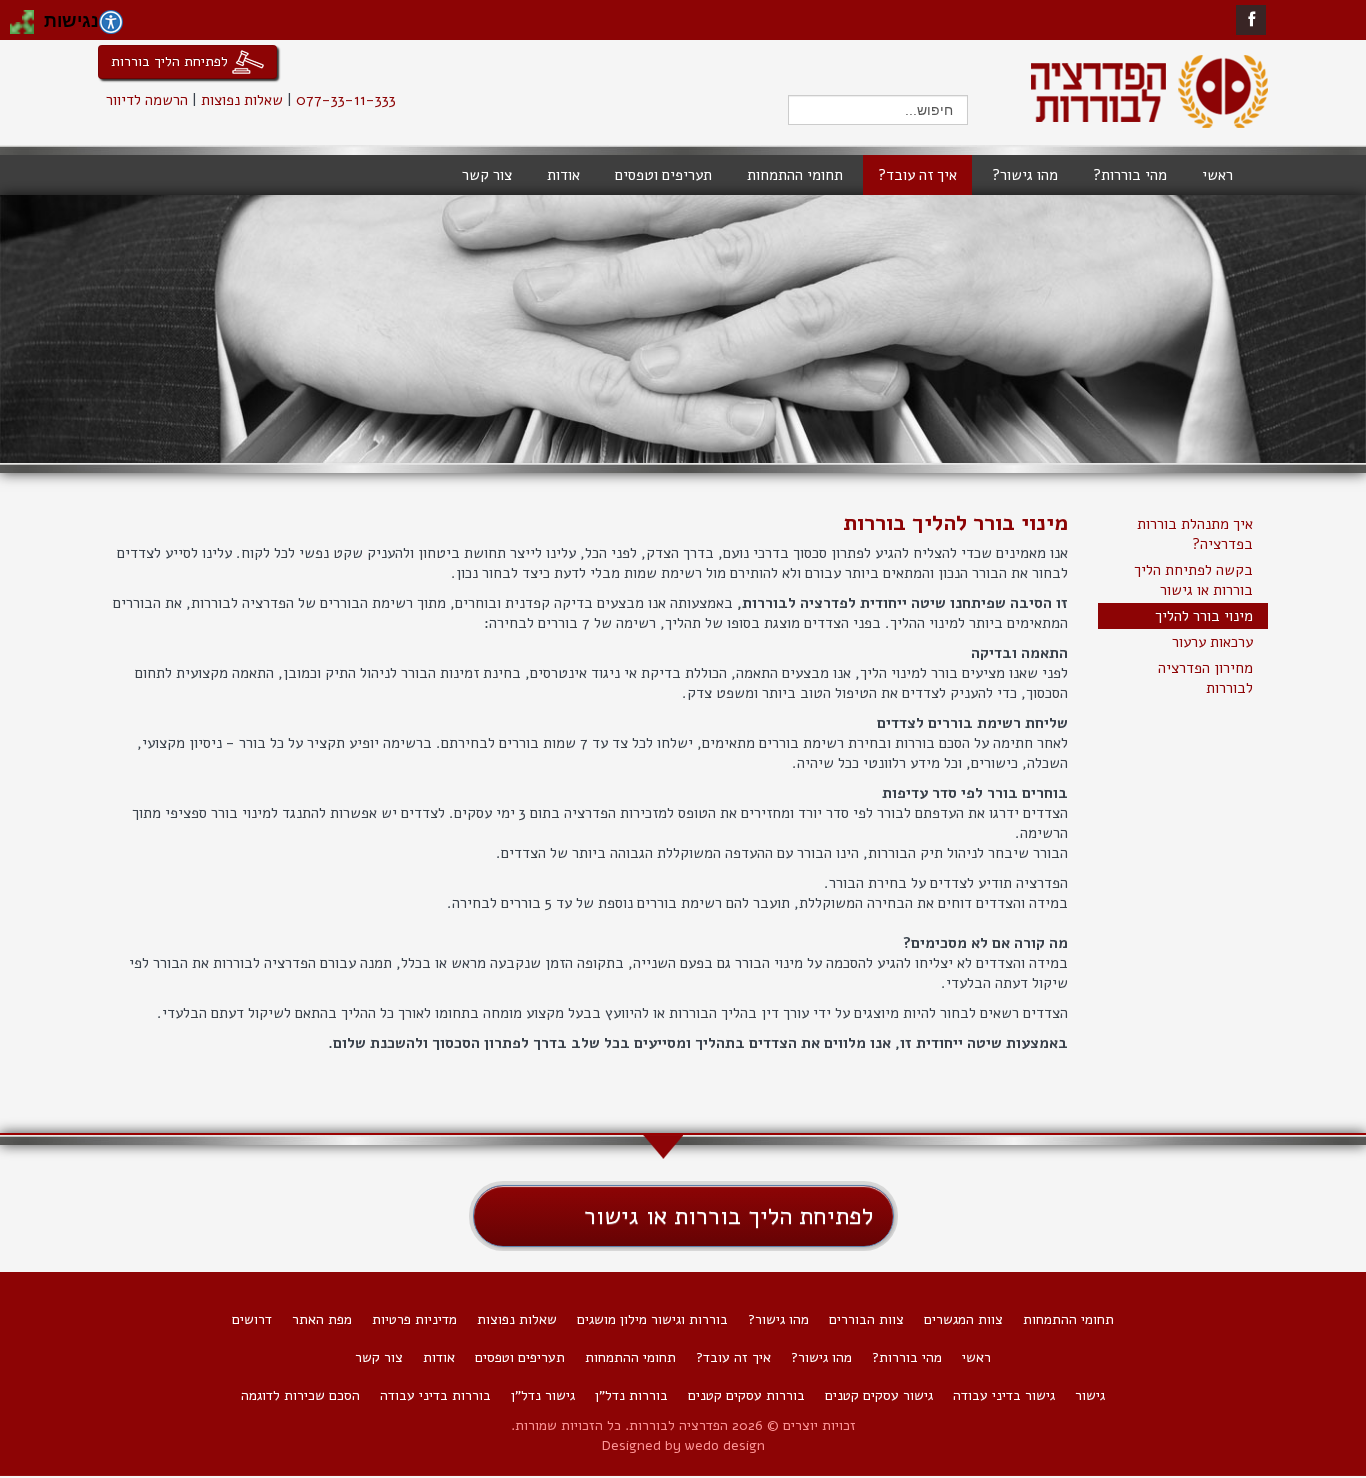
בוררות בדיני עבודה (435, 1395)
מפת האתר (322, 1319)
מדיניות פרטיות (414, 1319)
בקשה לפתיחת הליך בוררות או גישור (1193, 580)
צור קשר (379, 1357)
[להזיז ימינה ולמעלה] (28, 16)
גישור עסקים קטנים (879, 1395)
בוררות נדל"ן (631, 1395)
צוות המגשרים (963, 1319)
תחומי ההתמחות (1068, 1319)
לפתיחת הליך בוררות (171, 60)
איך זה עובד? (733, 1357)
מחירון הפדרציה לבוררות (1205, 678)
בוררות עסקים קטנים (746, 1395)
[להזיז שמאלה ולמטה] (16, 28)
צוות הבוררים (866, 1319)
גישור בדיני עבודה (1004, 1395)
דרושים (252, 1319)
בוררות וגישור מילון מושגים (652, 1319)
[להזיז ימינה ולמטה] (28, 28)
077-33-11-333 (346, 100)
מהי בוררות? (907, 1357)
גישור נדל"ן (543, 1395)
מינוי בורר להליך (1204, 616)
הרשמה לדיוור (147, 100)
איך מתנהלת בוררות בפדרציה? (1195, 534)
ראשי (976, 1357)
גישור (1090, 1395)
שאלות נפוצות (242, 100)
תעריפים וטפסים (520, 1357)
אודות (439, 1357)
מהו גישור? (778, 1319)
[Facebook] (1251, 19)
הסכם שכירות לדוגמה (300, 1395)
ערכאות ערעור (1212, 642)
